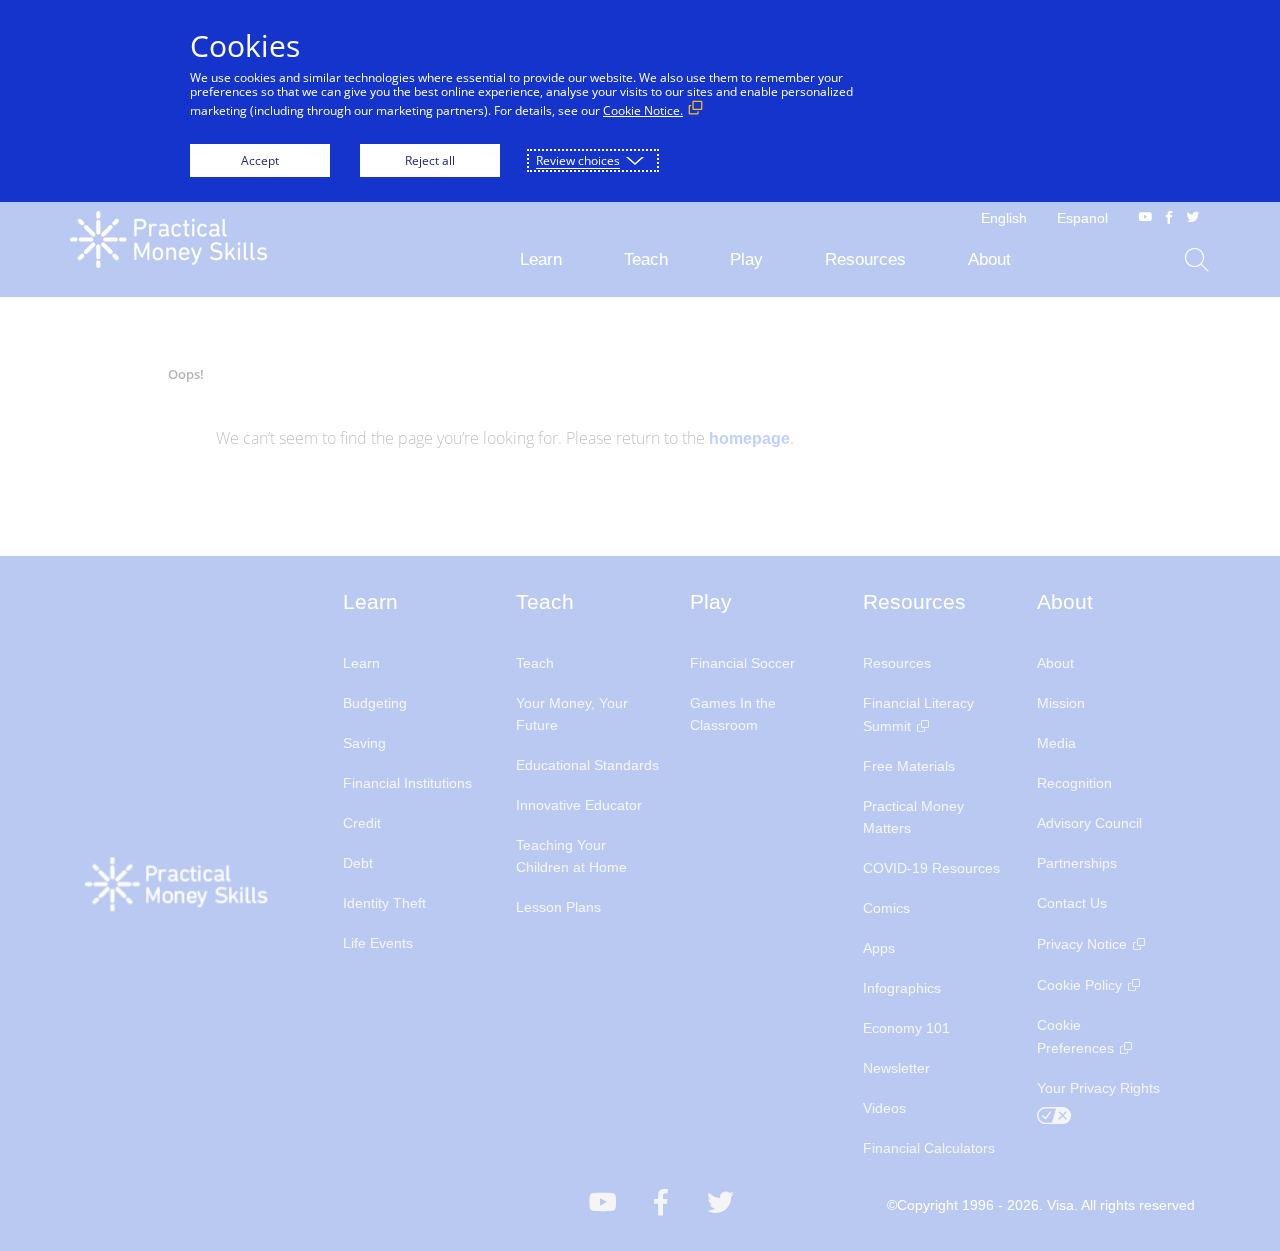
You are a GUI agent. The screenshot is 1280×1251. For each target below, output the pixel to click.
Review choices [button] (578, 160)
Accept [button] (260, 160)
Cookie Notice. (643, 110)
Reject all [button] (430, 160)
